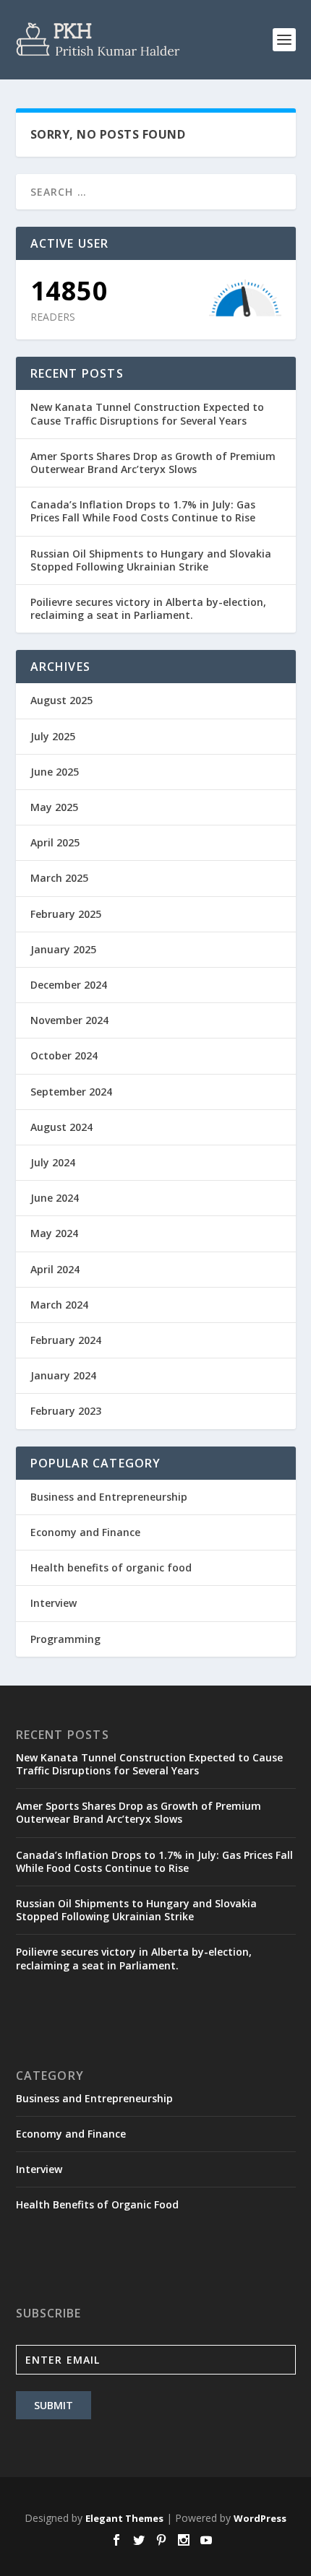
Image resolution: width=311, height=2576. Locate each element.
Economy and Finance (85, 1532)
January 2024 (63, 1375)
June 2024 (55, 1198)
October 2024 (64, 1055)
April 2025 (55, 842)
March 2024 (59, 1305)
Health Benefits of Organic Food (97, 2204)
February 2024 (66, 1340)
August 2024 (61, 1127)
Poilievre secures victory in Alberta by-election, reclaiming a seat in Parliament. (148, 608)
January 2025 (63, 949)
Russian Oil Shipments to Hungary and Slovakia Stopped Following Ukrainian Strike (151, 560)
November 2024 (69, 1020)
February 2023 (66, 1411)
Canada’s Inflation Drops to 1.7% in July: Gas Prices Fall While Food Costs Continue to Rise (143, 511)
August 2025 (61, 700)
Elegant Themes (124, 2518)
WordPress (260, 2518)
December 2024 (69, 985)
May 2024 (54, 1233)
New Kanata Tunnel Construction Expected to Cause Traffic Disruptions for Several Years (147, 413)
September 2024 (71, 1092)
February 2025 (66, 914)
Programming (65, 1639)
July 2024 (53, 1162)
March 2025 (59, 878)
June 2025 (55, 772)
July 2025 (53, 736)
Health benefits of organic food (111, 1567)
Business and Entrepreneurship (109, 1497)
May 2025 (54, 807)
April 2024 (55, 1269)
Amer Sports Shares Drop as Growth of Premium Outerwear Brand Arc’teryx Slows (153, 463)
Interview (54, 1603)
